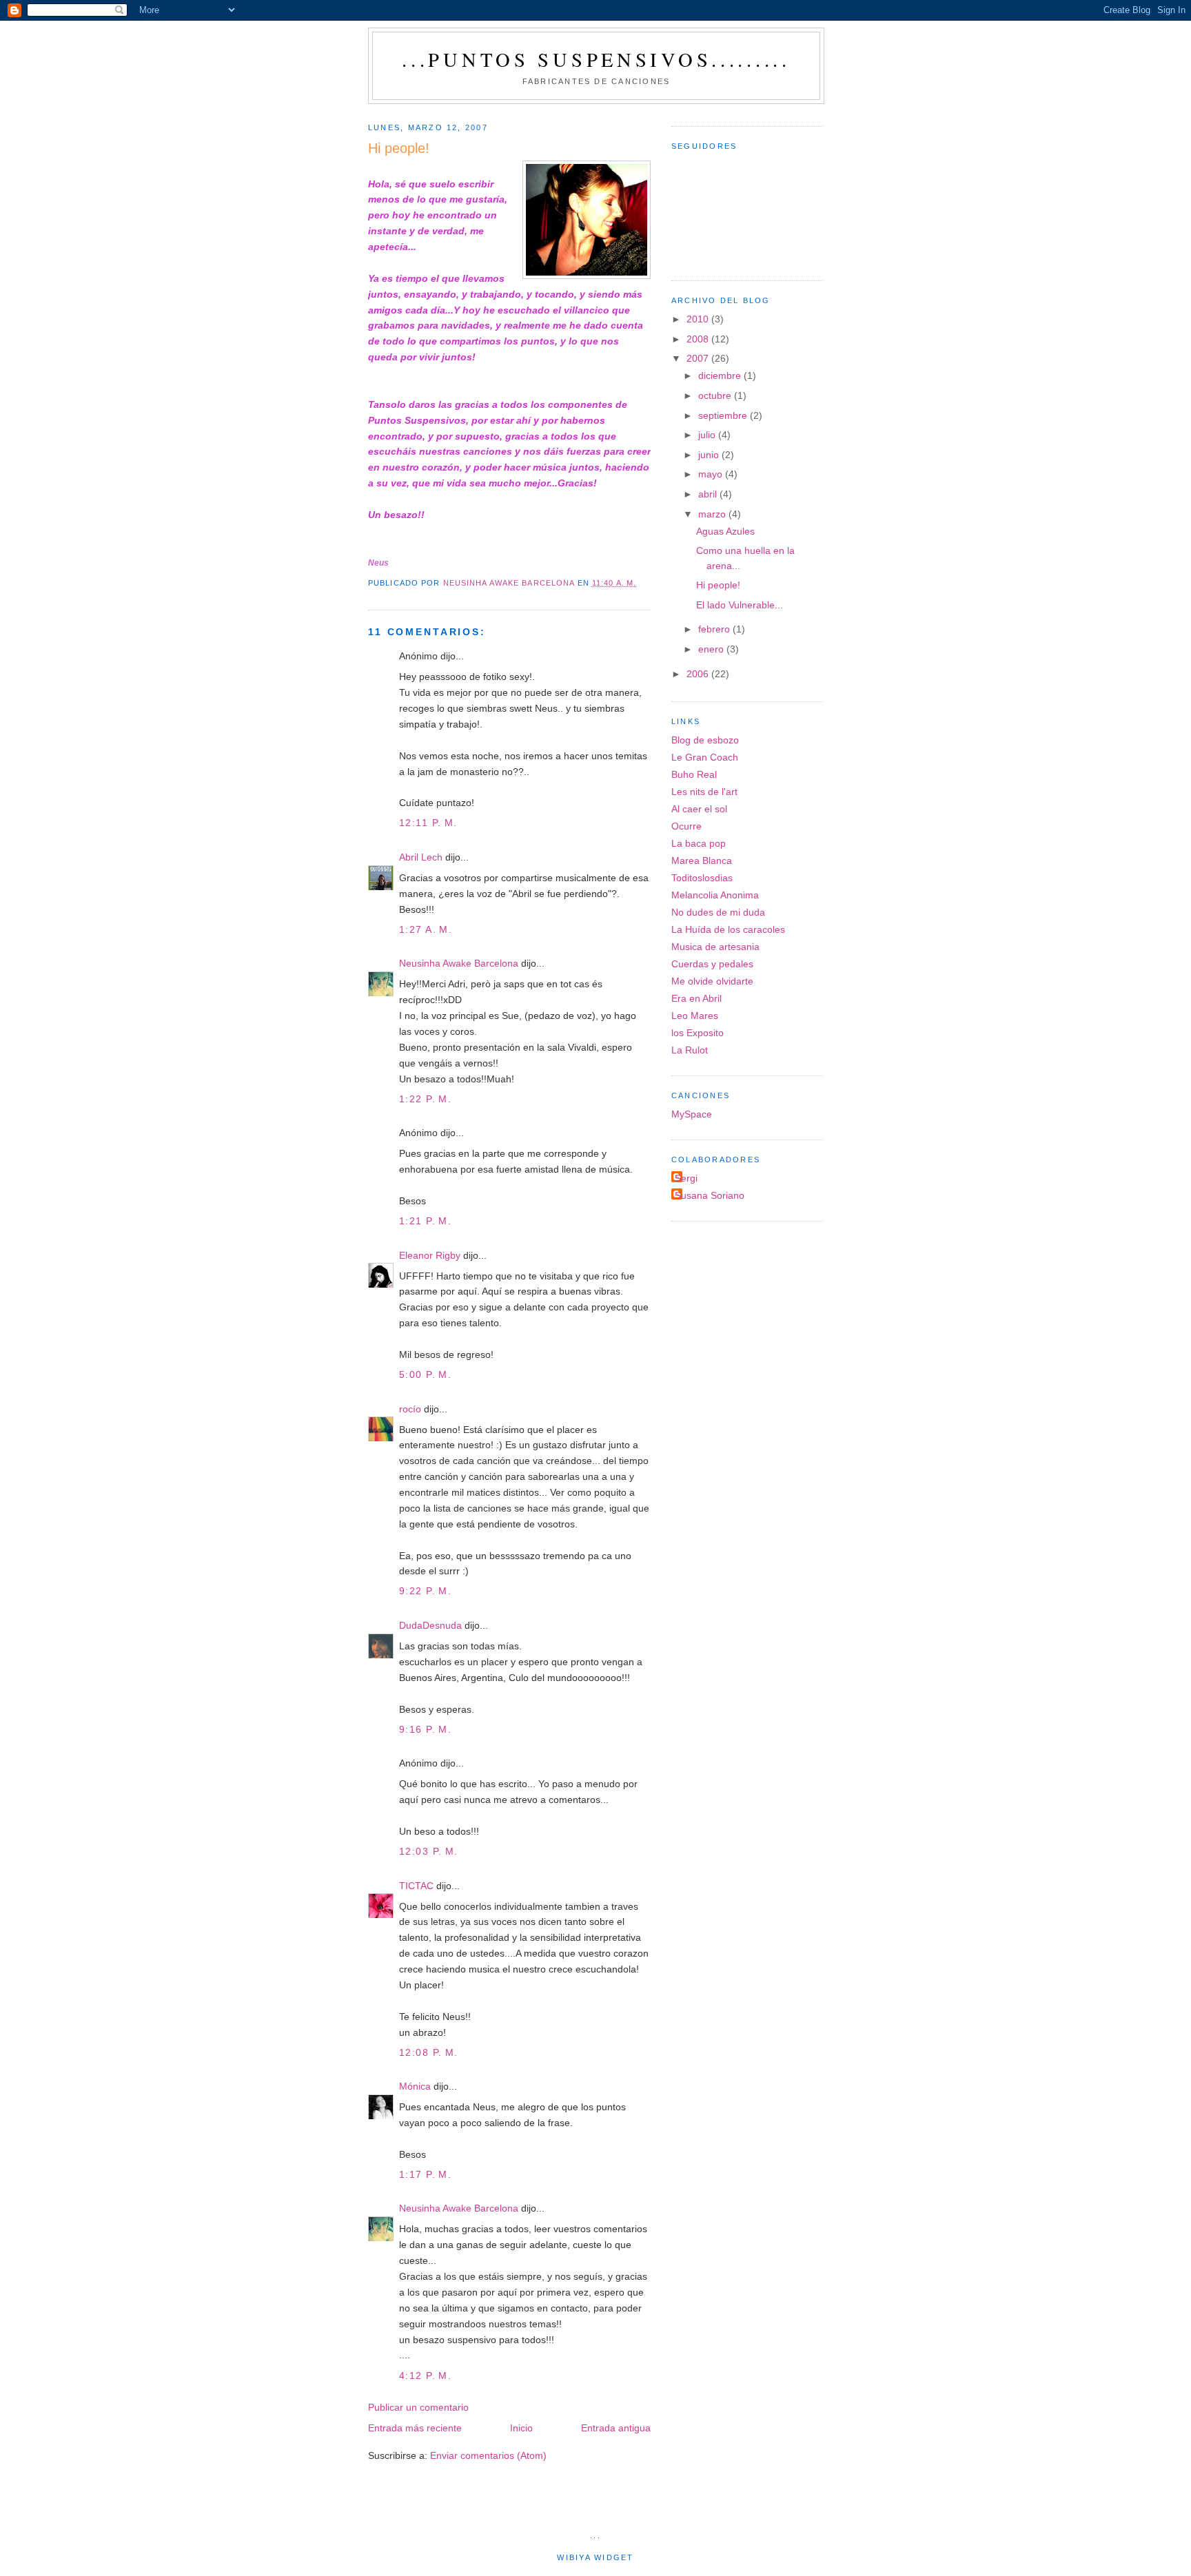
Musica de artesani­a (715, 947)
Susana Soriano (710, 1195)
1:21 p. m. (425, 1221)
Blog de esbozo (705, 740)
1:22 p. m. (425, 1099)
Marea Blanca (702, 861)
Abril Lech (421, 857)
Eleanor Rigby (430, 1255)
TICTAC (416, 1886)
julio (708, 435)
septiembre (724, 415)
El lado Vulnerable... (740, 605)
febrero (715, 629)
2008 (699, 339)
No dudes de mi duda (718, 912)
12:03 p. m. (429, 1851)
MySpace (692, 1114)
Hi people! (718, 585)
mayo (712, 474)
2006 (699, 674)
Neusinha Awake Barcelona (459, 963)
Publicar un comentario (418, 2407)
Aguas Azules (725, 531)
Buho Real (694, 774)
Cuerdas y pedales (712, 964)
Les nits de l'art (704, 792)
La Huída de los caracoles (728, 929)
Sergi (686, 1178)
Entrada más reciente (415, 2428)
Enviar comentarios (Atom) (488, 2455)
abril (709, 494)
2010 (699, 319)
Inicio (521, 2428)
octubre (716, 395)
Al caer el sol (699, 809)
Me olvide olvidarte (712, 981)
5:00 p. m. (425, 1374)
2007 (699, 358)
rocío (410, 1409)
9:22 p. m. (425, 1591)
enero (712, 649)
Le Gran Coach (705, 757)
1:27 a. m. (426, 929)
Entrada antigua (616, 2428)
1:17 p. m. (425, 2174)
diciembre (721, 375)
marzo (713, 514)
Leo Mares (695, 1016)
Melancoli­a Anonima (715, 895)
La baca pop (699, 843)
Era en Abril (696, 998)
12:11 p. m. (428, 823)
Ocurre (686, 826)
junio (710, 455)
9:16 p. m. (425, 1729)
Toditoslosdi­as (702, 878)
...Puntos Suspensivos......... (596, 59)
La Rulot (690, 1050)
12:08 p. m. (429, 2052)
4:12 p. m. (425, 2376)
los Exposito (698, 1033)
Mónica (415, 2086)
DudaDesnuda (430, 1625)
